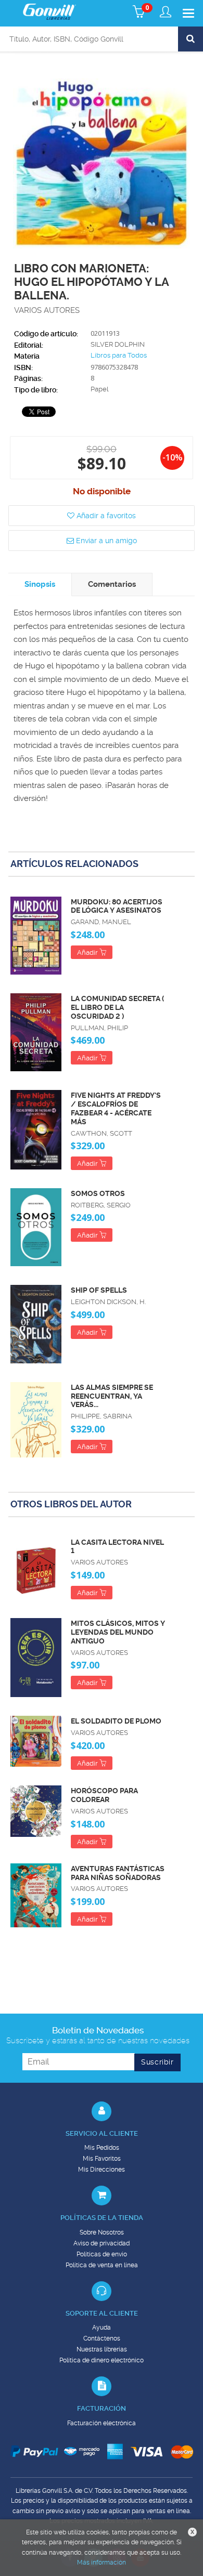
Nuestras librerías (102, 2349)
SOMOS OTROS (98, 1193)
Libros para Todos (119, 355)
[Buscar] (191, 39)
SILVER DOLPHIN (118, 344)
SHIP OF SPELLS (99, 1290)
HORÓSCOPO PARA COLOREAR (104, 1795)
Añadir (88, 952)
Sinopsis (40, 584)
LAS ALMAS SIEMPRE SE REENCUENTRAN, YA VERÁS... (112, 1396)
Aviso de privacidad (102, 2243)
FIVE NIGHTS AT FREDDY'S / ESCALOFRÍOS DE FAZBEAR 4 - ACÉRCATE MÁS (116, 1108)
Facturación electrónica (102, 2423)
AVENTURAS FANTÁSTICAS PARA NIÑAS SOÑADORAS (118, 1873)
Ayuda (102, 2328)
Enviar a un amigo (105, 541)
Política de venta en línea (102, 2265)
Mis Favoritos (102, 2159)
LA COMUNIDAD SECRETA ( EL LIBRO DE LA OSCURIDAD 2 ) (117, 1007)
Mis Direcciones (102, 2170)
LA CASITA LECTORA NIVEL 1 (117, 1547)
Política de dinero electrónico (102, 2360)
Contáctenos (102, 2338)
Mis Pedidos (102, 2148)
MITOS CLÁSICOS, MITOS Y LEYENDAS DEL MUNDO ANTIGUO (118, 1632)
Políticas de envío (102, 2254)
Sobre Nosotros (102, 2232)
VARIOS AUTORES (47, 310)
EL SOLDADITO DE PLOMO (116, 1721)
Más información (102, 2562)
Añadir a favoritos (105, 516)
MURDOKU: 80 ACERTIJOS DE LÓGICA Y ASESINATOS (117, 906)
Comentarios (112, 584)
